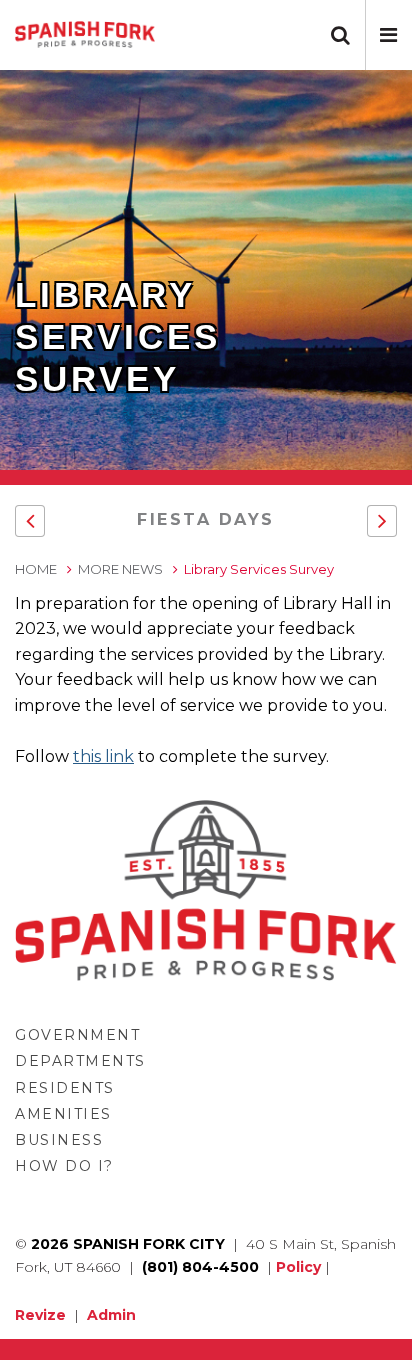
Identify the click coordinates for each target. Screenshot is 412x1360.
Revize (40, 1315)
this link (103, 756)
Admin (111, 1315)
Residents (65, 1088)
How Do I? (64, 1166)
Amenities (63, 1114)
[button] (388, 35)
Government (77, 1035)
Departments (80, 1061)
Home (36, 569)
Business (59, 1140)
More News (120, 569)
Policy (298, 1267)
